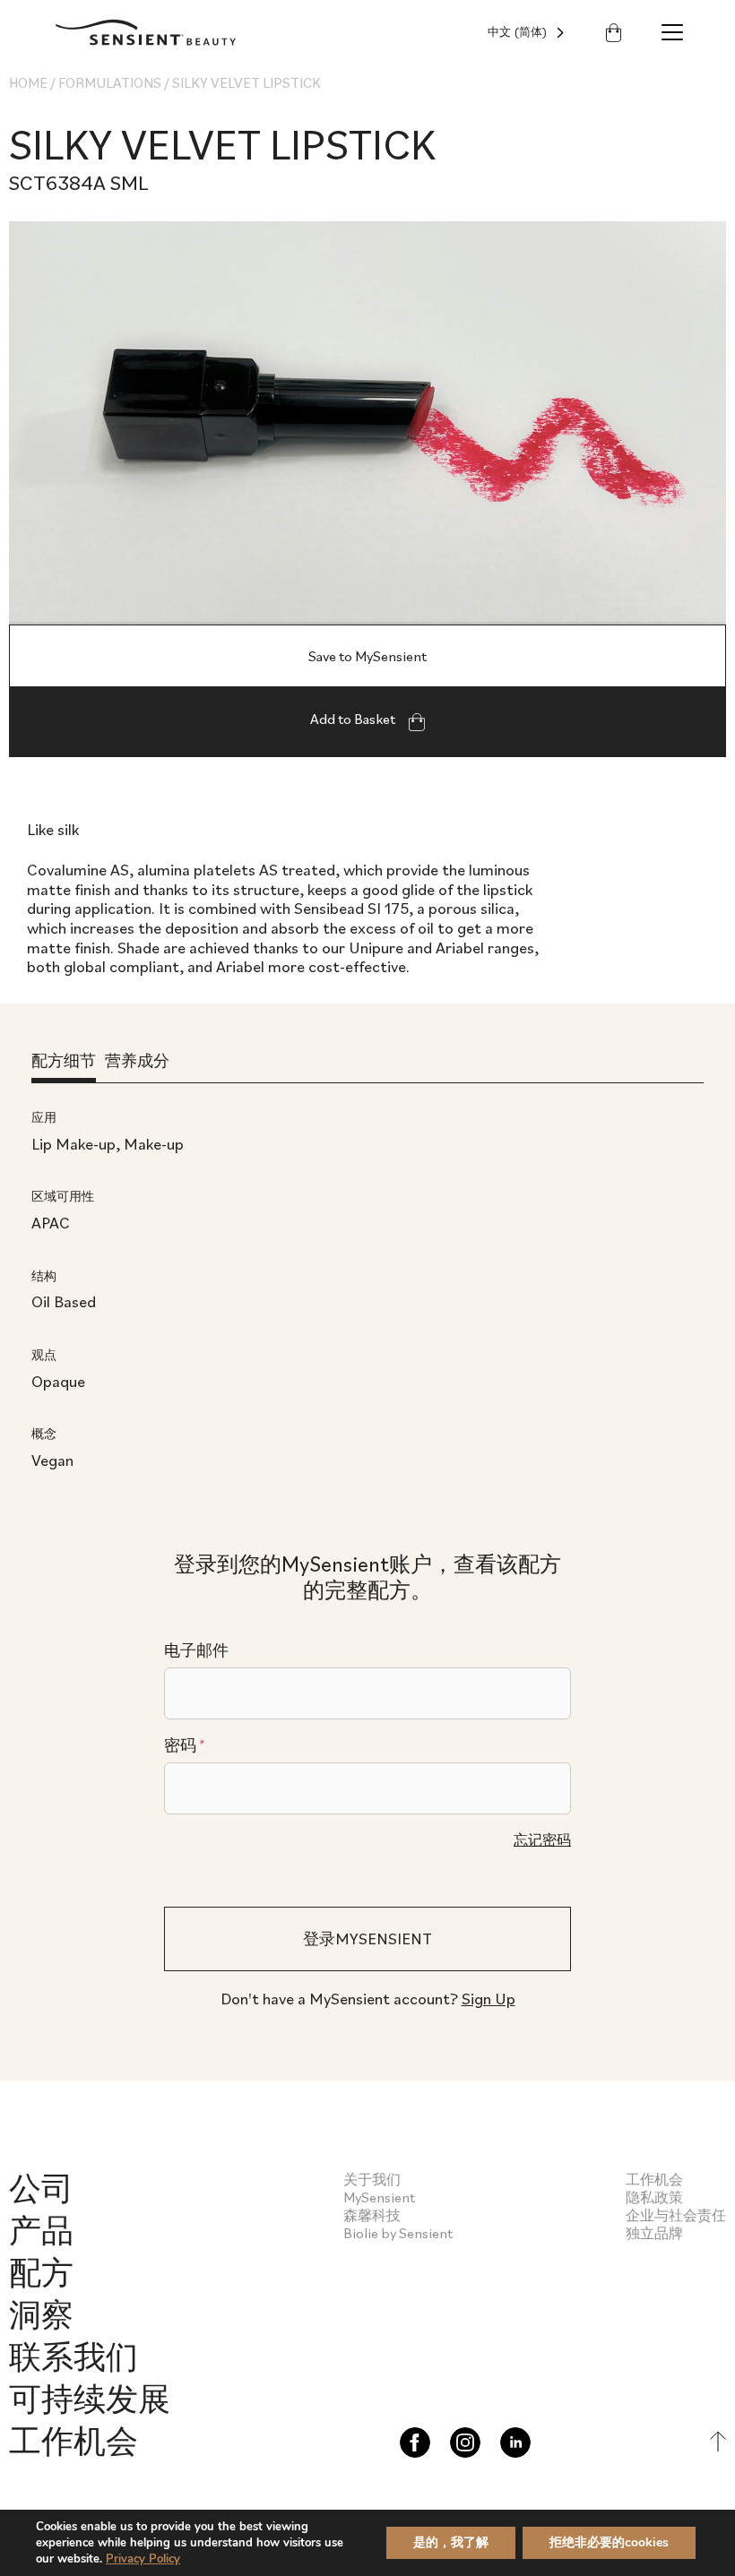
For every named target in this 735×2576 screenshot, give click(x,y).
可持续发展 (90, 2398)
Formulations (110, 82)
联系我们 (73, 2356)
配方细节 (64, 1060)
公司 (41, 2188)
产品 (41, 2230)
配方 (41, 2272)
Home (28, 82)
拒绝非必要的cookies (609, 2542)
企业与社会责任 (676, 2215)
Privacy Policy (143, 2559)
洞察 (41, 2314)
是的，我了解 (451, 2542)
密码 (184, 1745)
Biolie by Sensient (398, 2233)
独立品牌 (654, 2233)
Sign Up (489, 1999)
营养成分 (137, 1060)
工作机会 (73, 2440)
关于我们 (372, 2179)
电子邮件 (196, 1650)
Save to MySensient (367, 656)
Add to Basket (354, 719)
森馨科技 (372, 2215)
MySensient (379, 2197)
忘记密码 (542, 1839)
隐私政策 (654, 2197)
